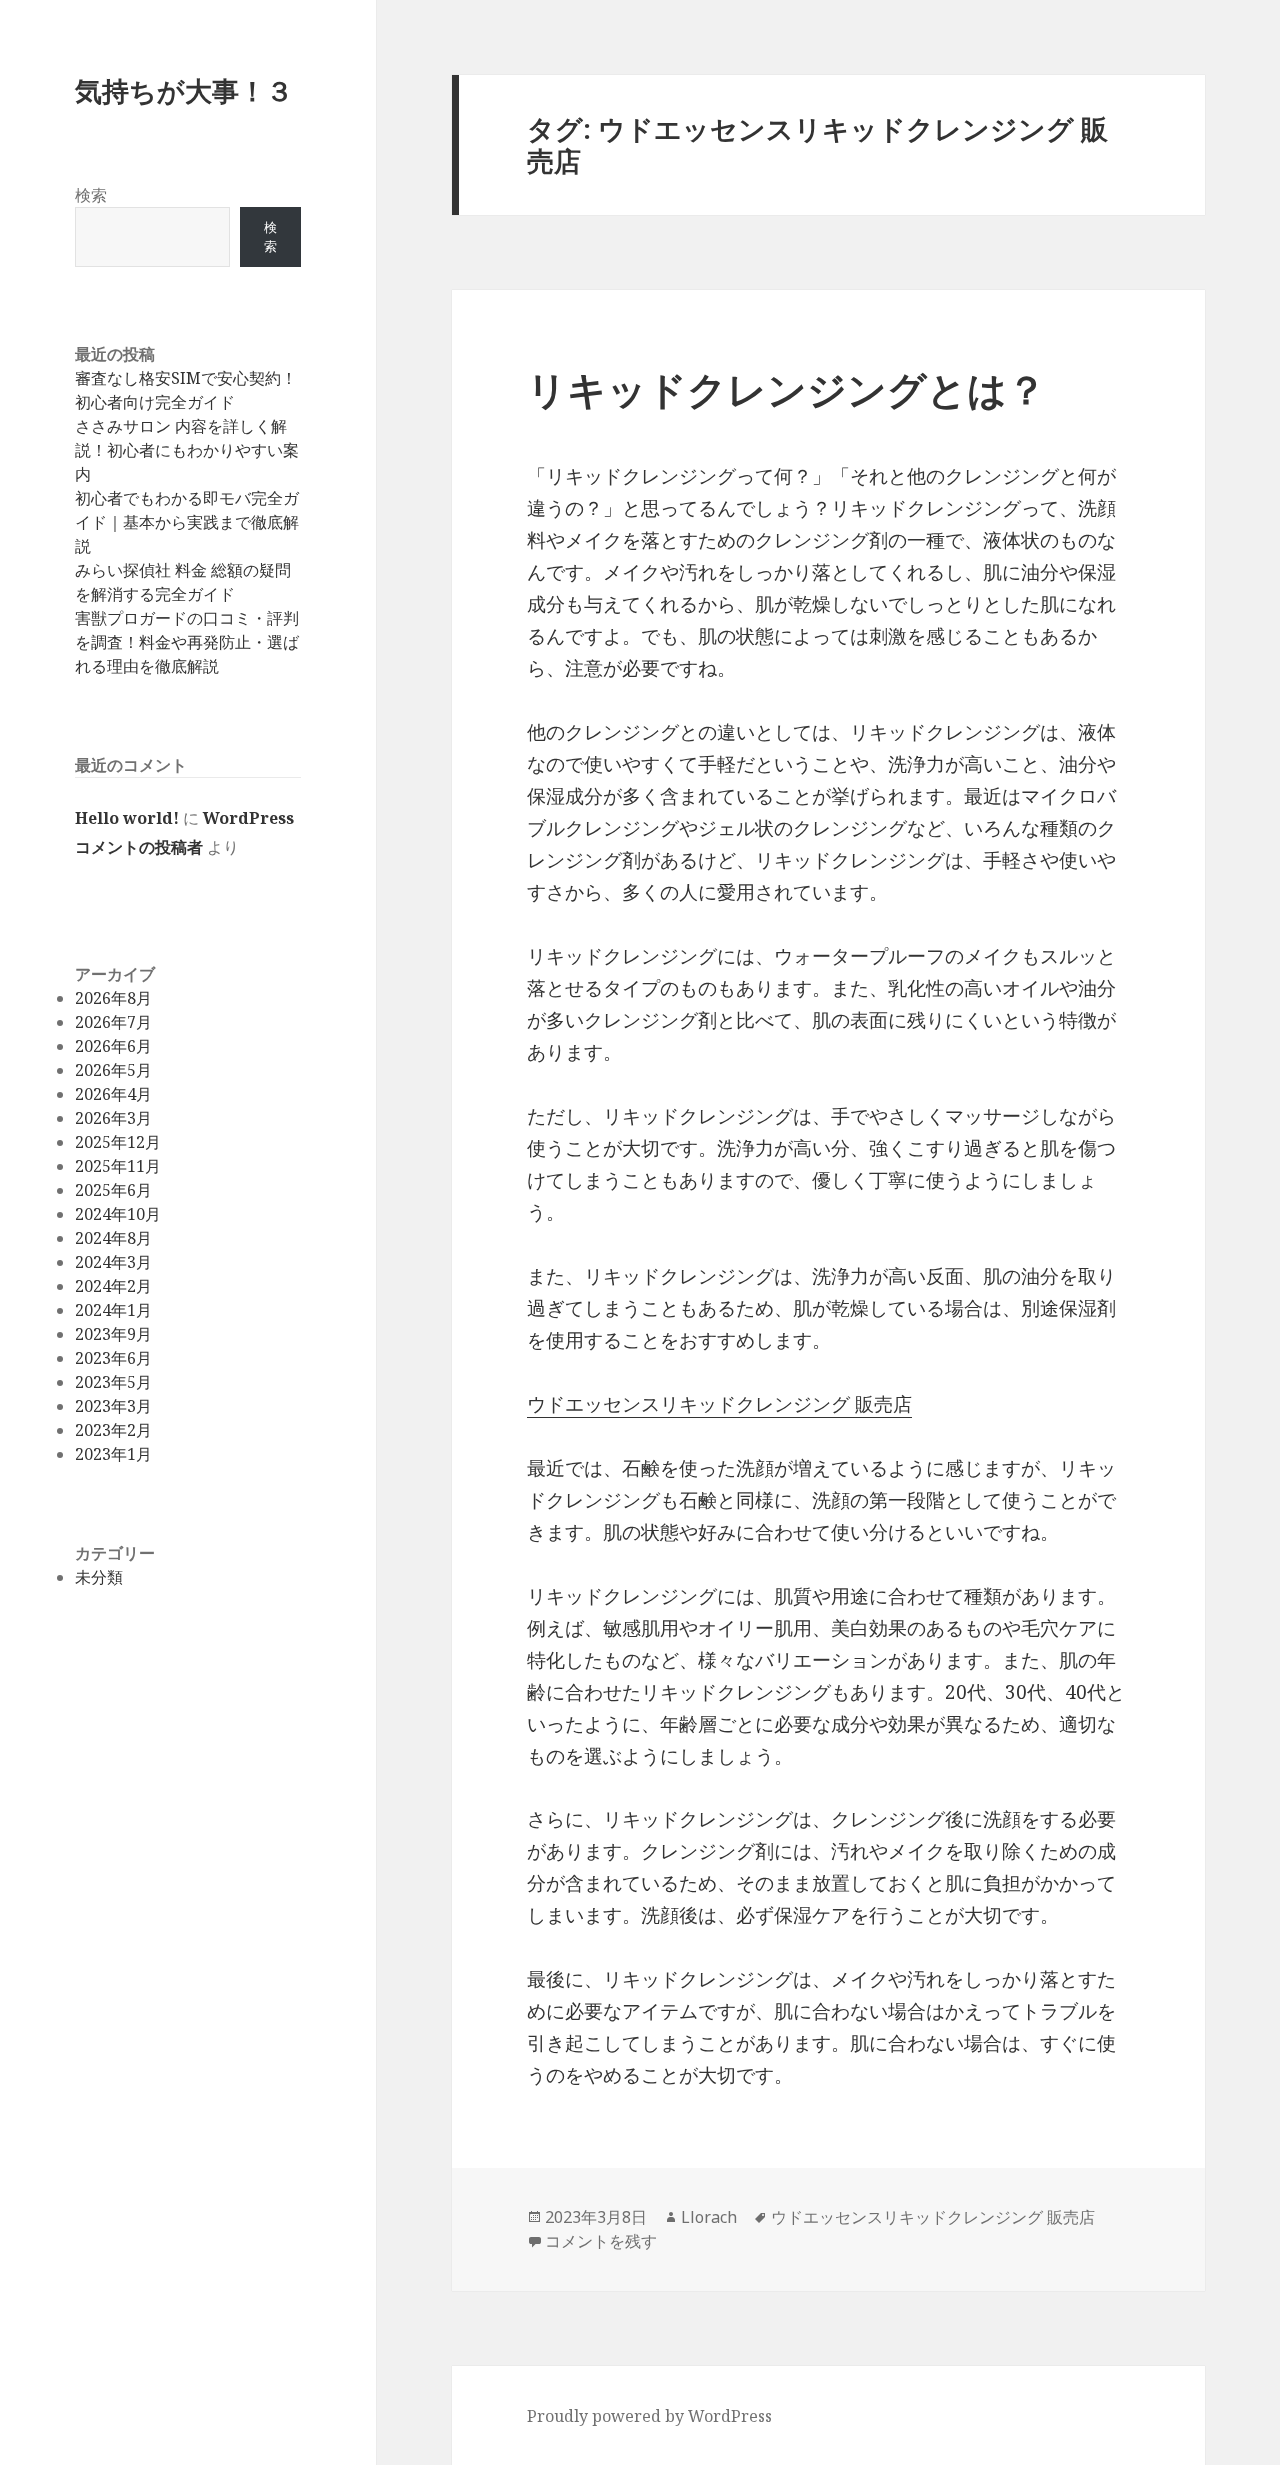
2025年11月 (118, 1166)
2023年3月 (113, 1406)
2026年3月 (113, 1118)
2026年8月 (113, 998)
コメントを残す (601, 2241)
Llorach (709, 2217)
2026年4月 (113, 1094)
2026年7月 (113, 1022)
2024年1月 (113, 1310)
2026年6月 (113, 1046)
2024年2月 (113, 1286)
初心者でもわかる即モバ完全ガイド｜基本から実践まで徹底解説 (187, 522)
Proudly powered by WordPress (649, 2416)
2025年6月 (113, 1190)
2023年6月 (113, 1358)
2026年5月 (113, 1070)
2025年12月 (118, 1142)
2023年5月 (113, 1382)
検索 (91, 195)
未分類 (99, 1577)
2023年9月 (113, 1334)
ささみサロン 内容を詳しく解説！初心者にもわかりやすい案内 (187, 450)
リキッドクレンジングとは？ (786, 388)
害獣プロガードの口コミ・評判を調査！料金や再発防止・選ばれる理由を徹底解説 (187, 642)
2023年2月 (113, 1430)
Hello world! (127, 818)
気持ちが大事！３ (184, 90)
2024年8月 (113, 1238)
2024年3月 (113, 1262)
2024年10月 (118, 1214)
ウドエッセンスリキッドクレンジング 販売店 (719, 1404)
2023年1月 (113, 1454)
